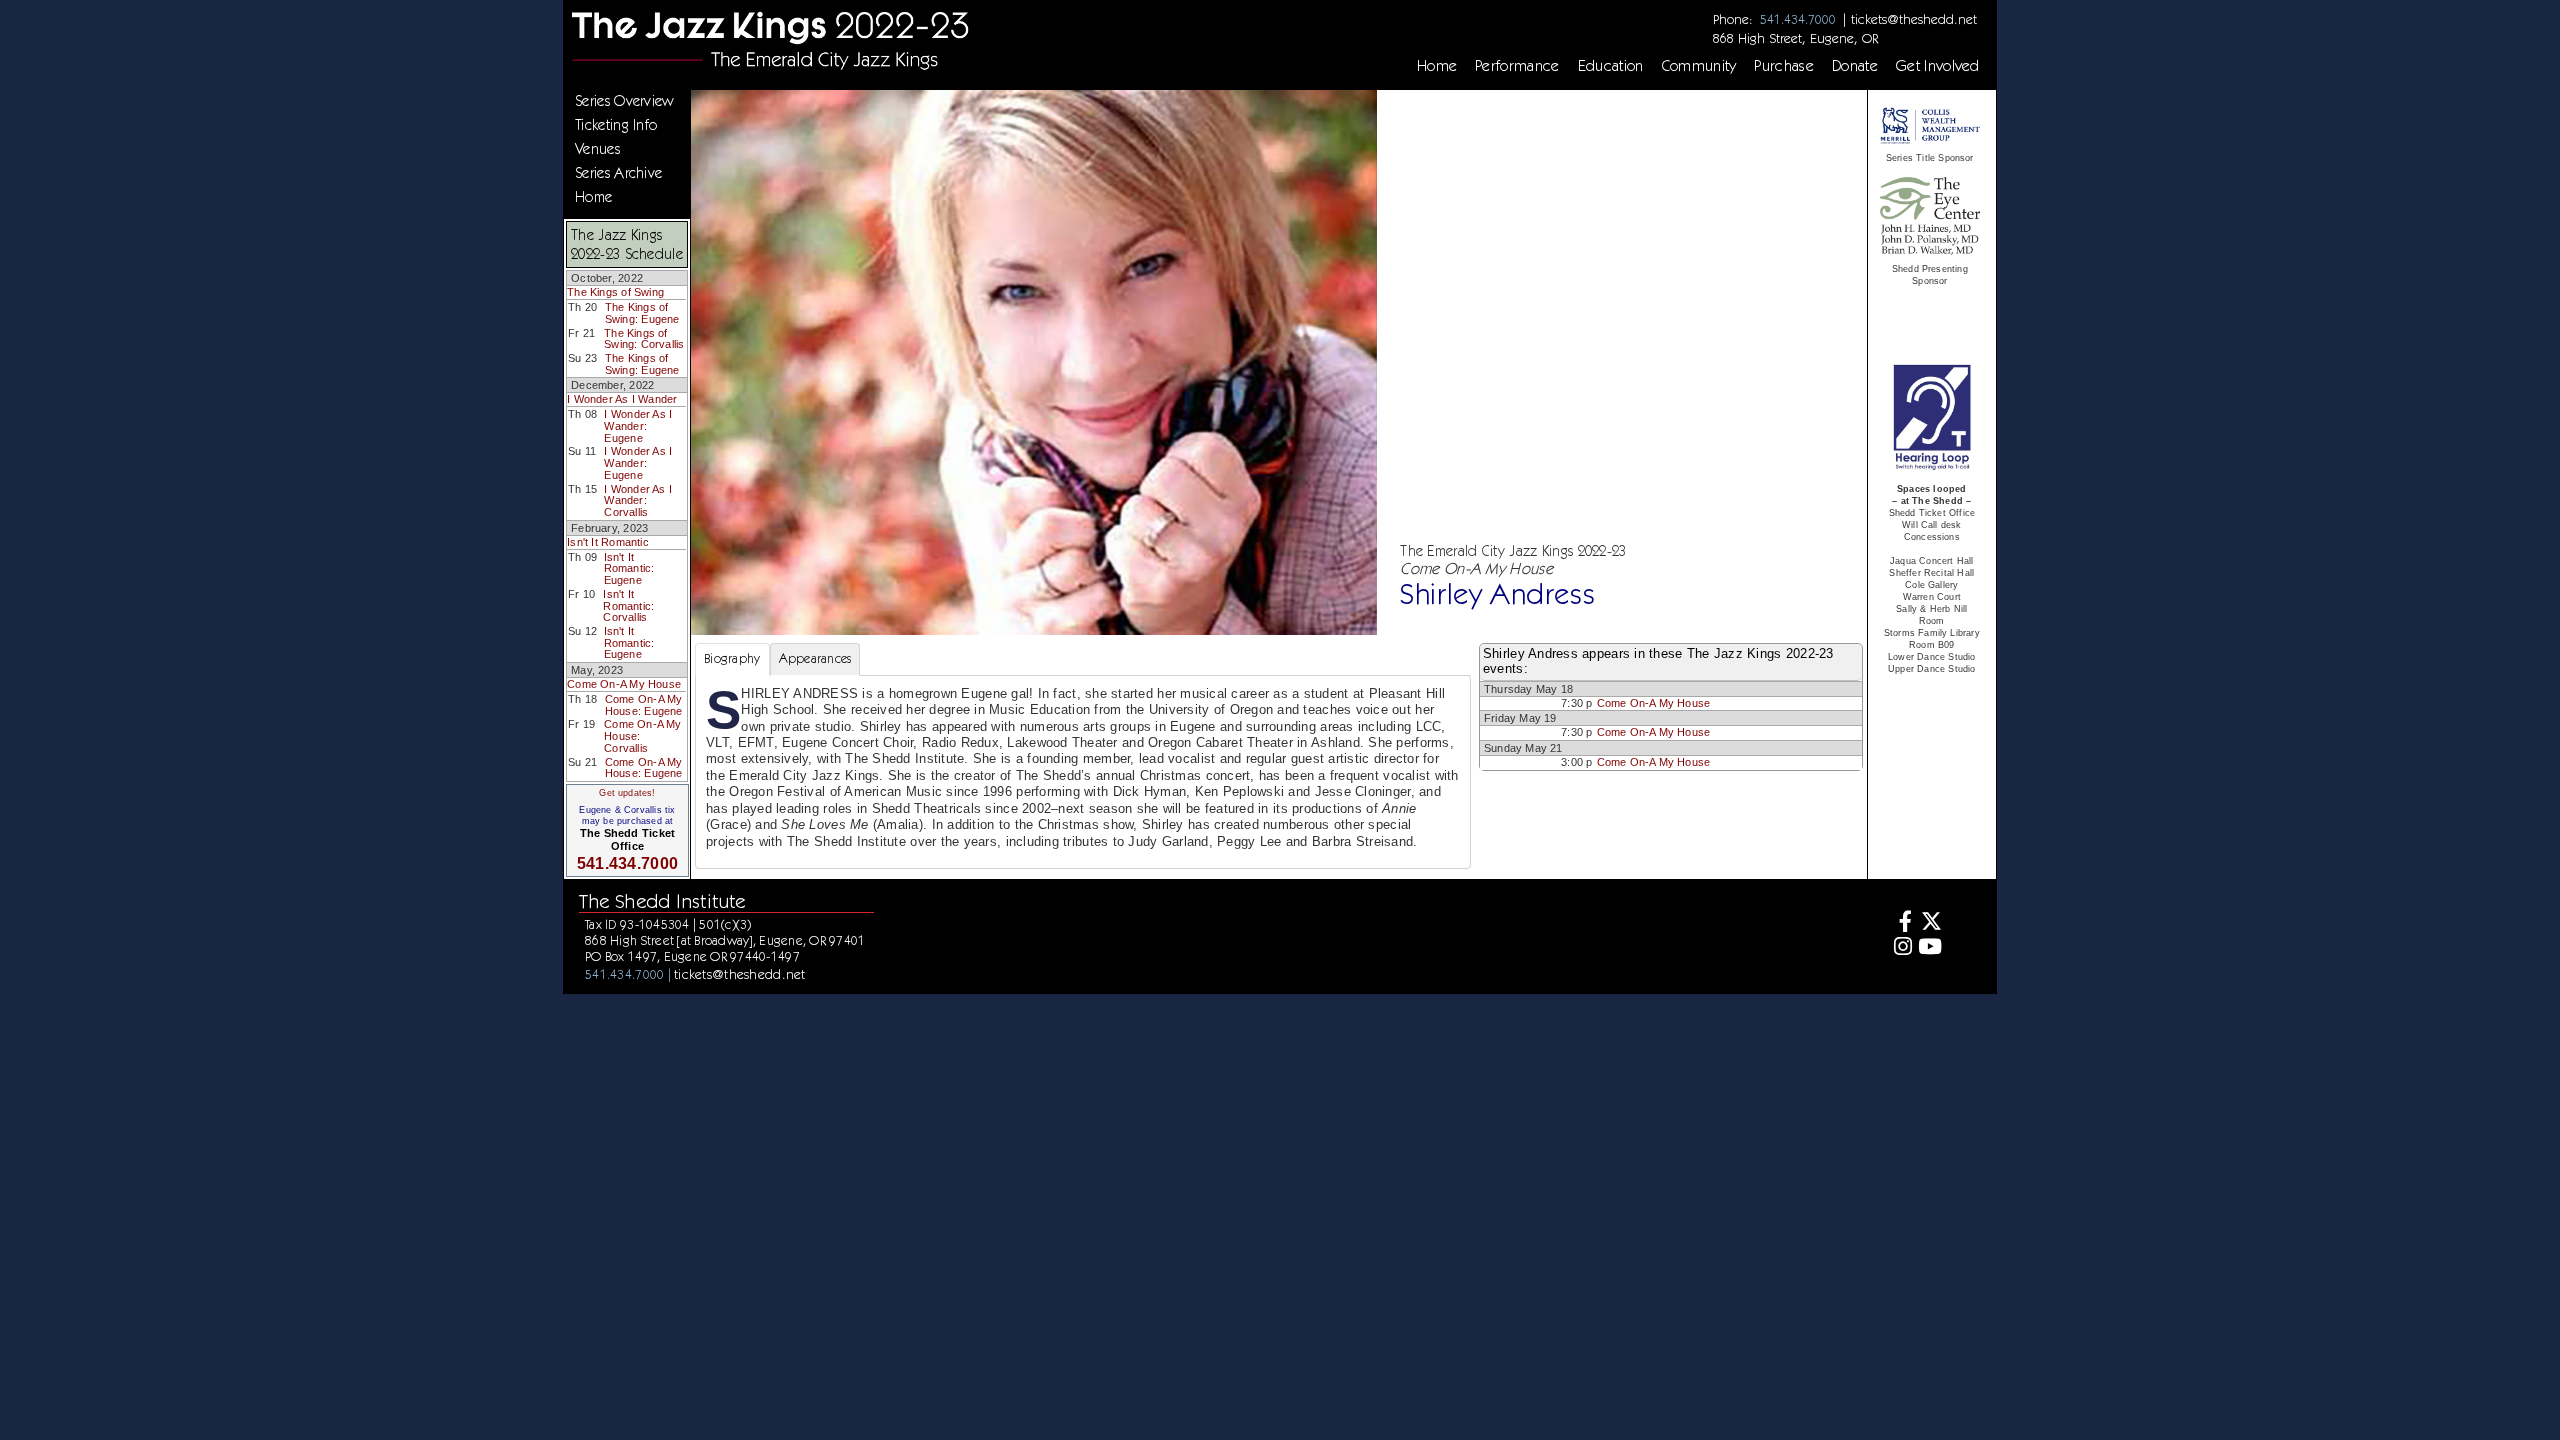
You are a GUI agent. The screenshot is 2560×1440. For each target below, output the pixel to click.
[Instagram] (1900, 948)
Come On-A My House (624, 684)
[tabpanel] (1083, 772)
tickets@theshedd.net (1914, 19)
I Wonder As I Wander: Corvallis (638, 500)
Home (1437, 66)
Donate (1855, 66)
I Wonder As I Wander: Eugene (638, 425)
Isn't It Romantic (608, 542)
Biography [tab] (732, 658)
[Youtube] (1929, 948)
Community (1699, 66)
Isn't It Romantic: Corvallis (628, 605)
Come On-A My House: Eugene (644, 705)
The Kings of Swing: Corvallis (644, 339)
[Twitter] (1929, 923)
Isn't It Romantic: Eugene (629, 568)
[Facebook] (1900, 923)
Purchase (1784, 66)
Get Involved (1938, 66)
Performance (1517, 66)
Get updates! (627, 793)
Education (1611, 66)
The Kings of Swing (615, 292)
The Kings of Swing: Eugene (642, 313)
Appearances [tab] (815, 658)
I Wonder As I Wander (622, 399)
